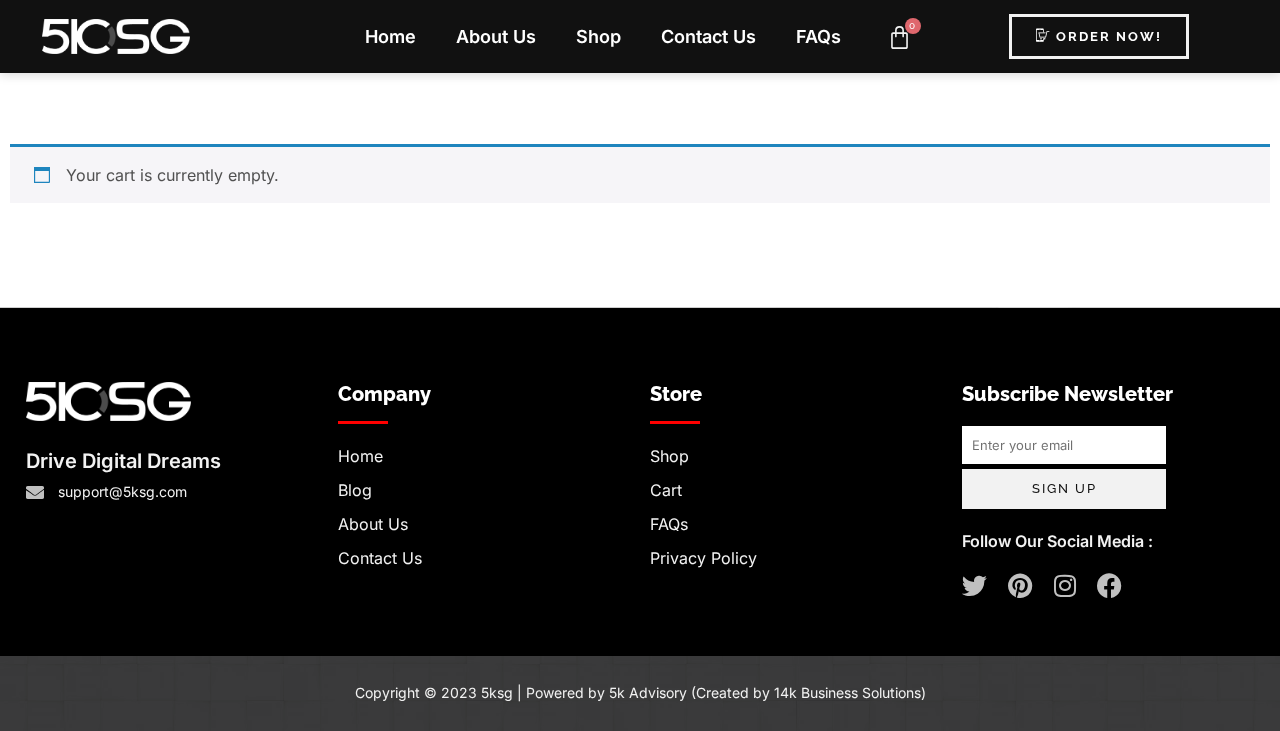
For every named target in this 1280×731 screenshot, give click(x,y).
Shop (598, 36)
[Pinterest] (1019, 585)
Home (390, 36)
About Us (496, 36)
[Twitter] (974, 585)
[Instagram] (1064, 585)
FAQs (818, 36)
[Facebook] (1109, 585)
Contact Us (708, 36)
